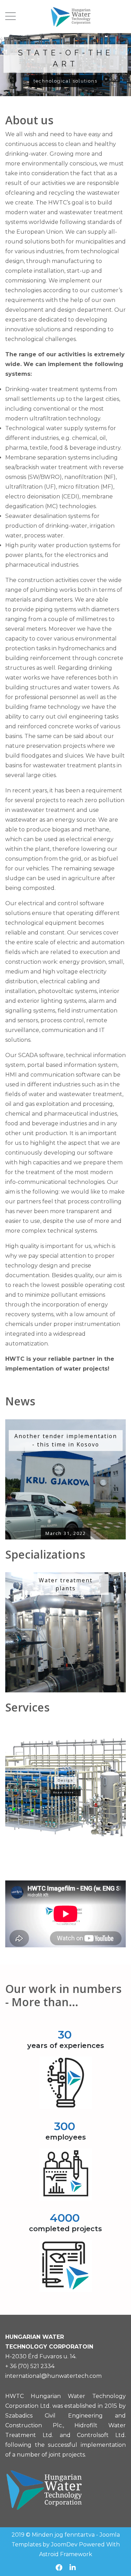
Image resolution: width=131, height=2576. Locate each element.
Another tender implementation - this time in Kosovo (66, 1440)
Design (65, 1780)
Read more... (66, 1792)
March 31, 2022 (66, 1533)
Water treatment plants (66, 1584)
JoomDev (64, 2544)
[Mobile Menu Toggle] (10, 16)
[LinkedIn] (73, 2568)
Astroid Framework (66, 2554)
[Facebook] (59, 2568)
